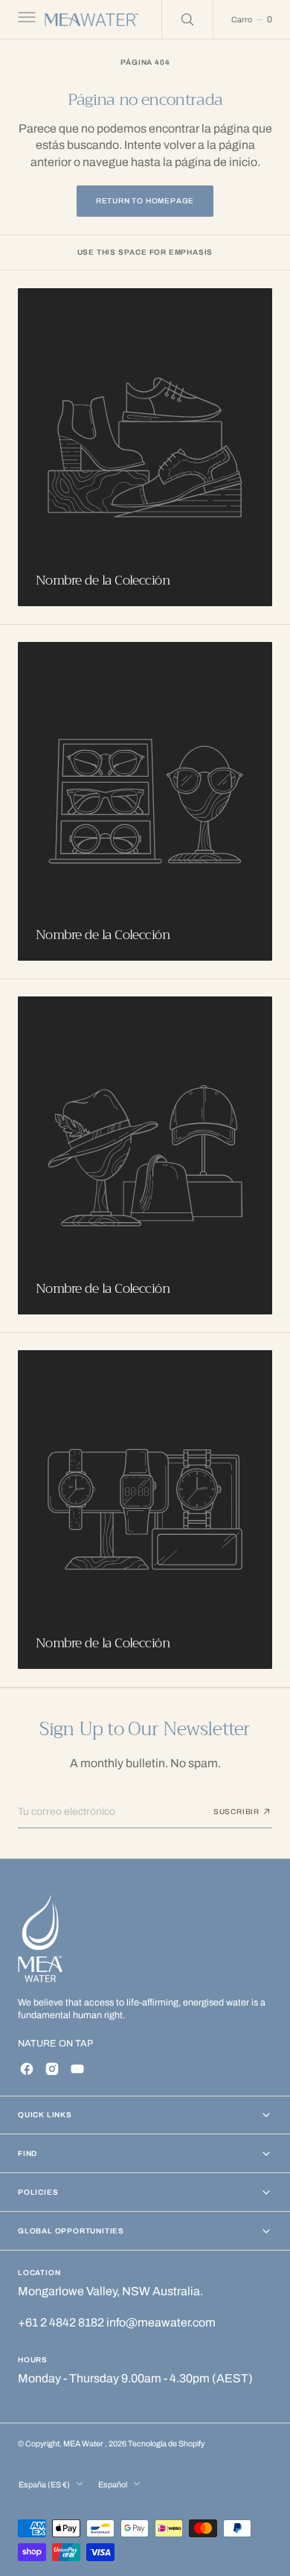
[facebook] (27, 2069)
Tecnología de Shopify (166, 2444)
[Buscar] (187, 19)
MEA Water (84, 2444)
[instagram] (52, 2069)
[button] (25, 19)
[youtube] (77, 2069)
